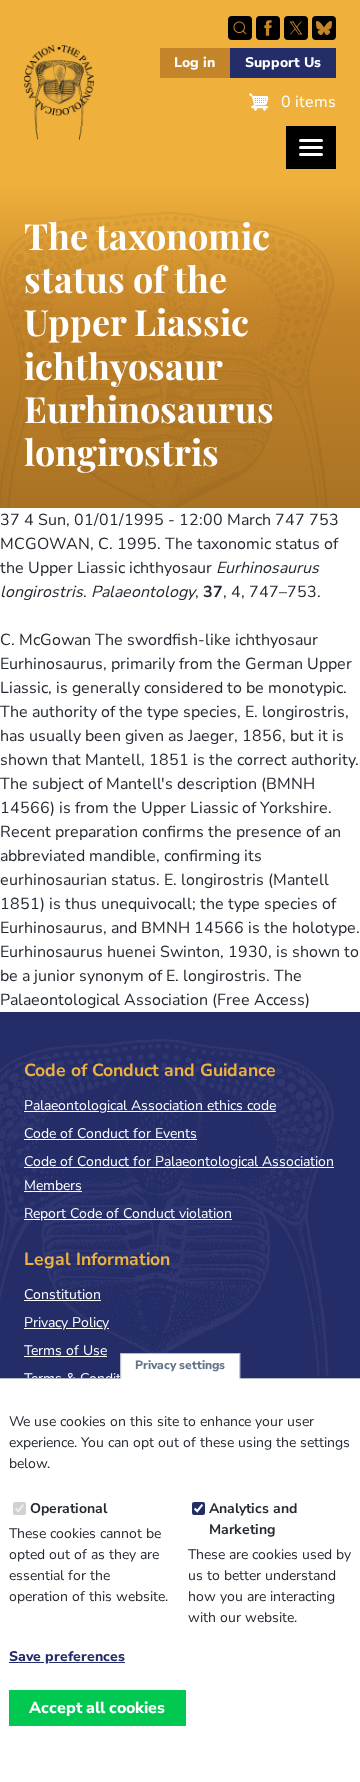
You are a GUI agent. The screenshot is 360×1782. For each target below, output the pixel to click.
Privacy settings (180, 1365)
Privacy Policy (66, 1322)
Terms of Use (65, 1350)
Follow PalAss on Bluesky (324, 28)
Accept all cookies (97, 1708)
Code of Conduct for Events (110, 1133)
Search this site (240, 28)
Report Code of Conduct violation (128, 1213)
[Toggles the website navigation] (311, 147)
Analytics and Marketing (253, 1519)
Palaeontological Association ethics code (150, 1105)
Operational (68, 1508)
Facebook (268, 28)
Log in (194, 62)
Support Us (283, 62)
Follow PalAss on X (296, 28)
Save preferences (67, 1657)
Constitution (62, 1294)
